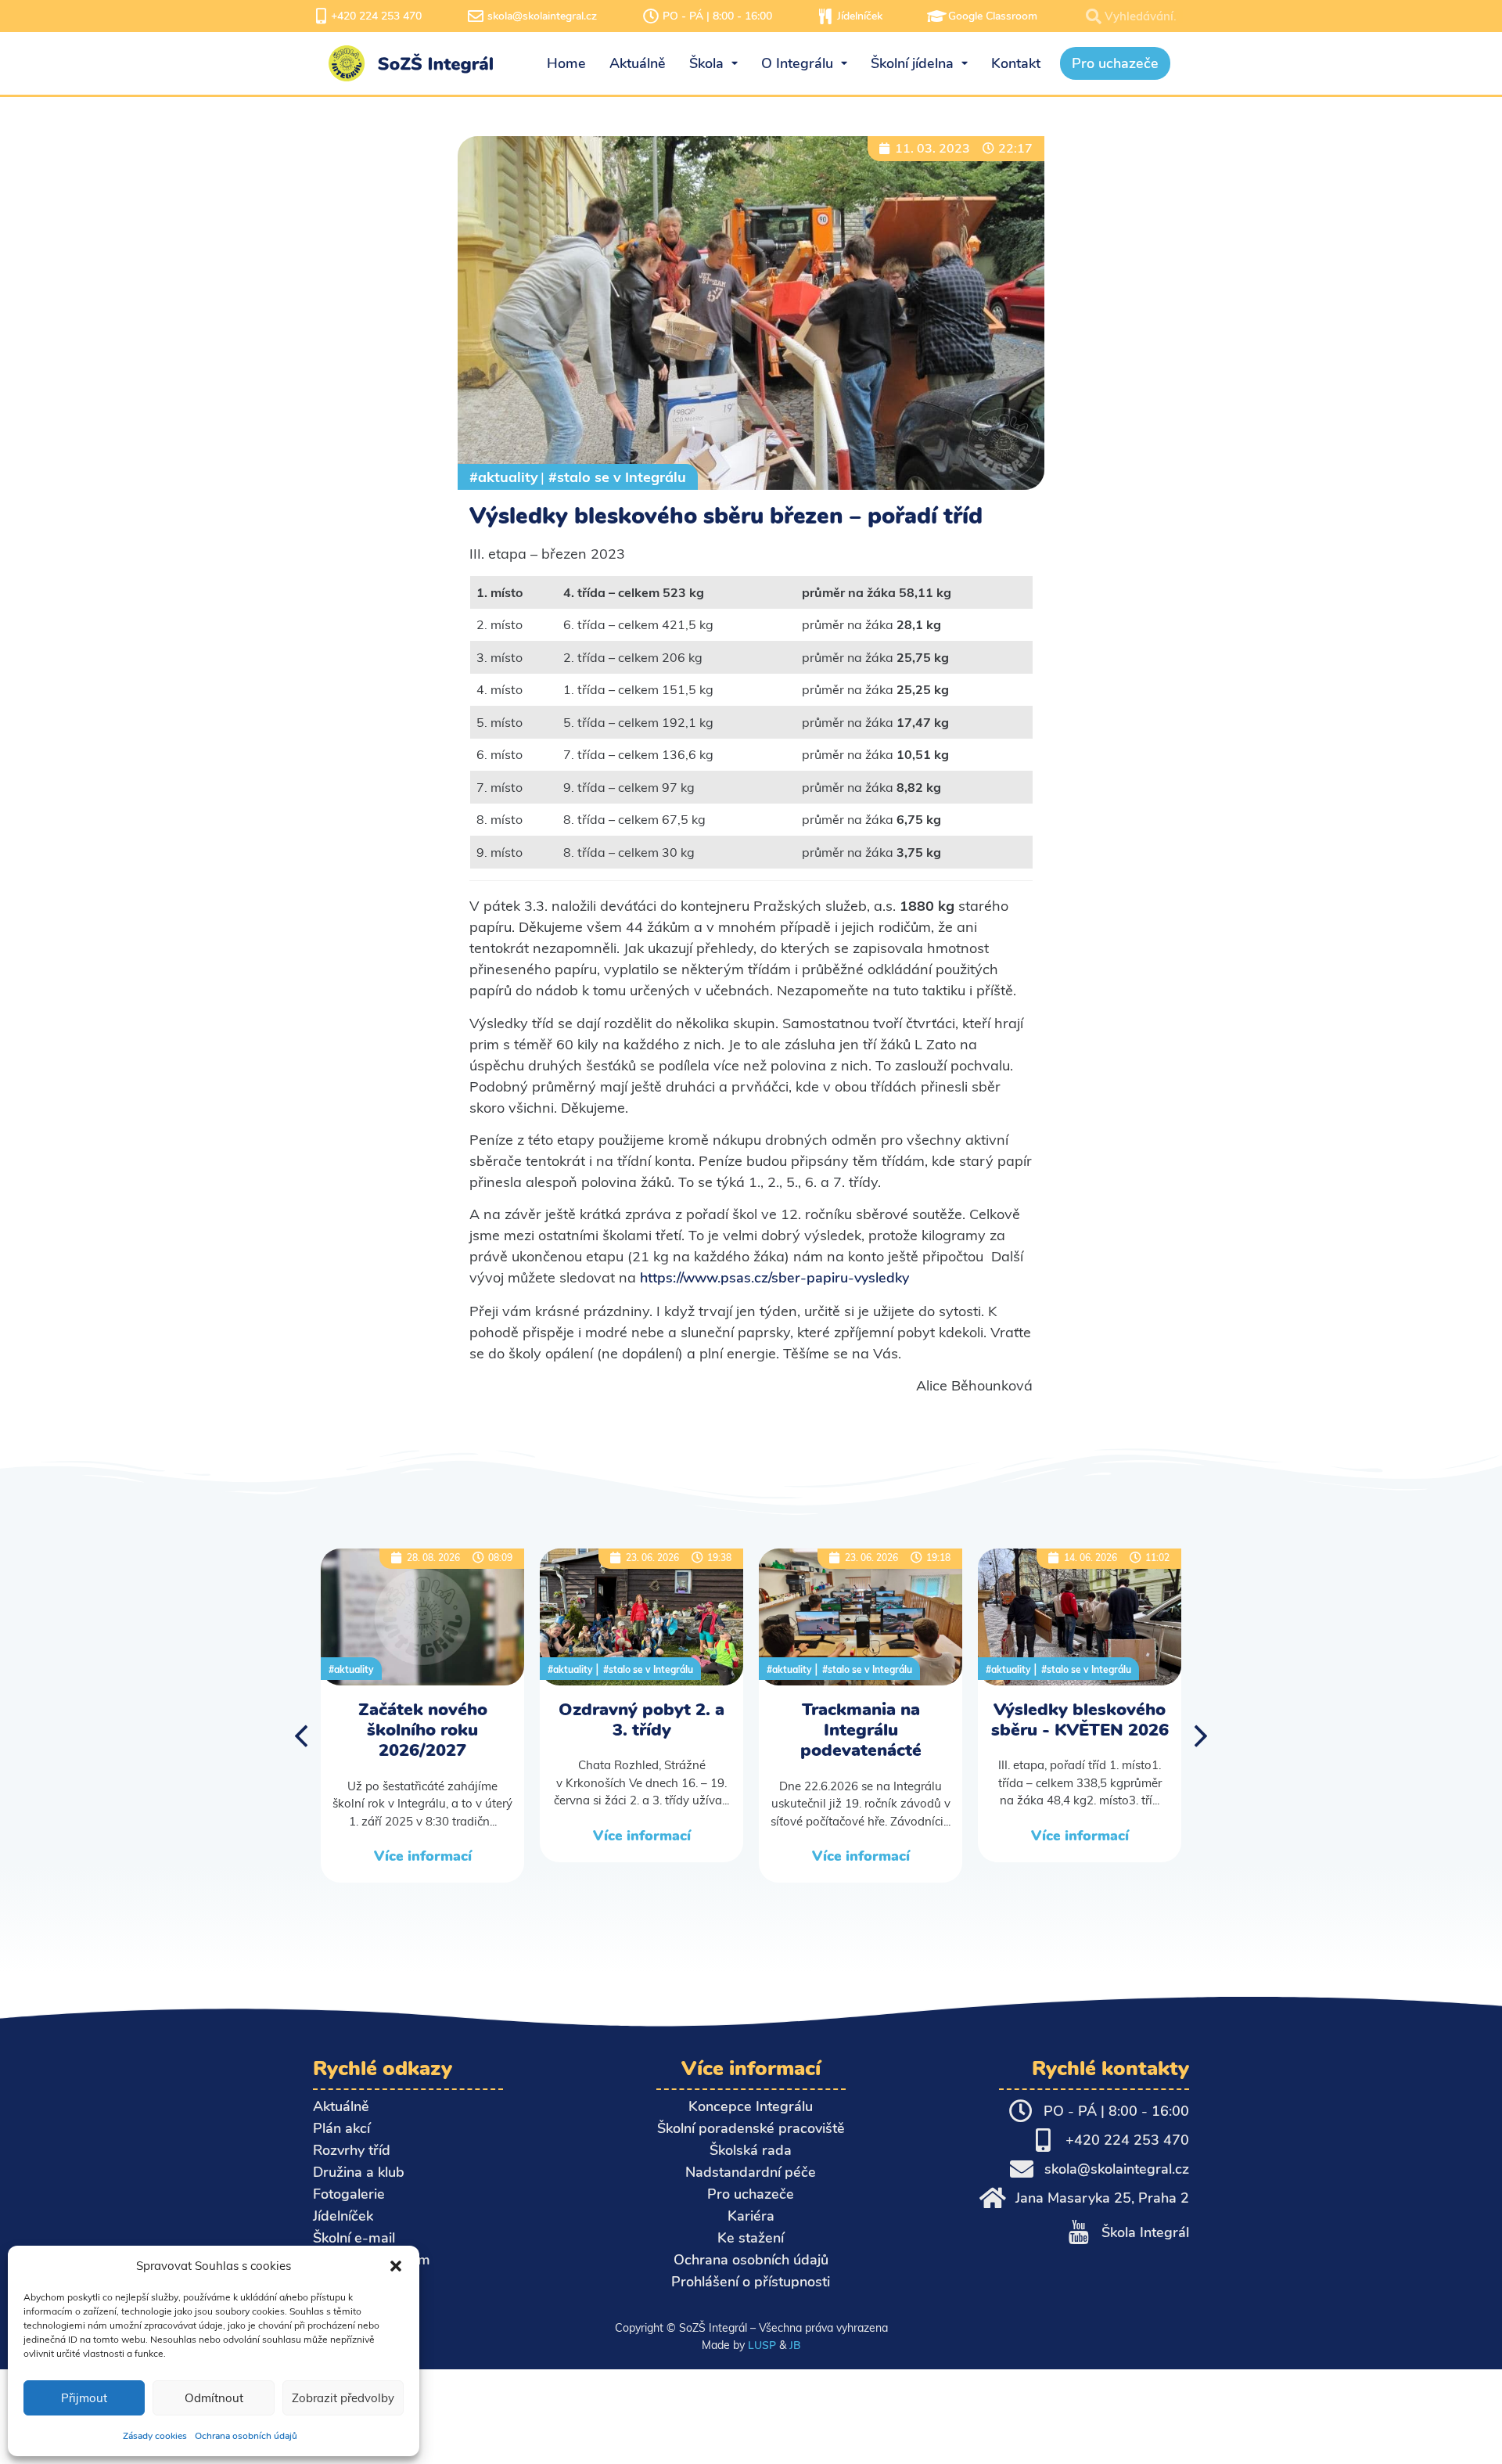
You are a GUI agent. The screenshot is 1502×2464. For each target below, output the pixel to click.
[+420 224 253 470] (321, 16)
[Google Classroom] (936, 16)
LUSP (762, 2345)
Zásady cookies (155, 2436)
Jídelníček (860, 16)
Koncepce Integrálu (751, 2106)
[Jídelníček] (825, 16)
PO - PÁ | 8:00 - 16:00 (717, 16)
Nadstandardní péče (751, 2172)
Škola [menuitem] (706, 63)
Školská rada (751, 2150)
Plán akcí (341, 2128)
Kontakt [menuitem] (1016, 63)
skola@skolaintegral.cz (542, 16)
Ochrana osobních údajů (246, 2436)
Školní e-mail (354, 2238)
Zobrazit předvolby (343, 2398)
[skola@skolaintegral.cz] (476, 16)
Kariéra (751, 2216)
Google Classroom (993, 16)
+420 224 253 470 (376, 16)
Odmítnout (214, 2398)
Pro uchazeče (751, 2194)
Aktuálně (341, 2106)
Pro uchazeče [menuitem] (1115, 63)
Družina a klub (359, 2172)
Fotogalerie (349, 2194)
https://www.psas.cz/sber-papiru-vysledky (774, 1278)
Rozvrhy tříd (352, 2150)
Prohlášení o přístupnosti (751, 2282)
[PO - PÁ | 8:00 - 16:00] (651, 16)
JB (795, 2345)
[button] (396, 2266)
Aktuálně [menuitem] (638, 63)
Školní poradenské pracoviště (751, 2128)
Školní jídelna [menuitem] (912, 63)
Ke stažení (751, 2238)
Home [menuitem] (566, 63)
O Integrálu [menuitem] (797, 63)
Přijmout (84, 2398)
